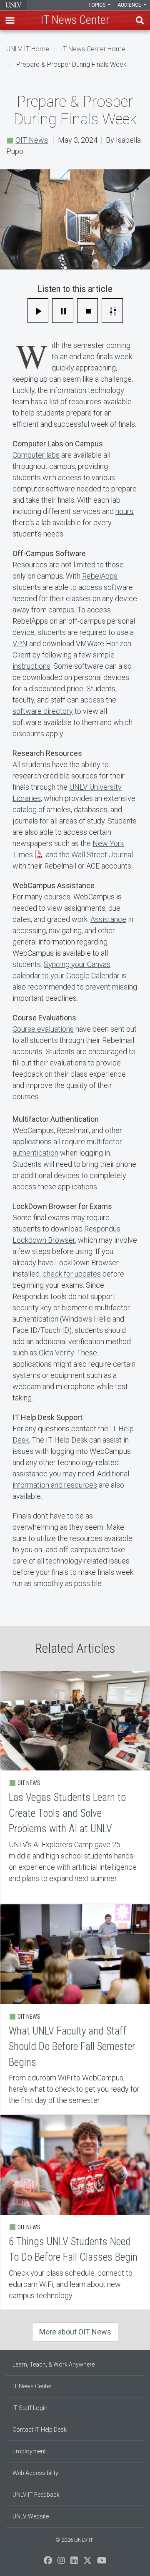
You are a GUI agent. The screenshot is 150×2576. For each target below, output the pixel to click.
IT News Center (32, 2386)
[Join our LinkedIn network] (74, 2563)
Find (140, 20)
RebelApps (100, 576)
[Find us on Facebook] (48, 2563)
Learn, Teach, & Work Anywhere (54, 2364)
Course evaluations (43, 1029)
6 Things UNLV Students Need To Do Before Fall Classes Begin (75, 2212)
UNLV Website (31, 2516)
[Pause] (63, 311)
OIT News (32, 140)
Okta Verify (56, 1353)
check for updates (72, 1274)
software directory (43, 711)
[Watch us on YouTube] (102, 2563)
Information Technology (14, 5)
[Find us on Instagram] (61, 2563)
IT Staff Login (30, 2408)
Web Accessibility (35, 2473)
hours (124, 511)
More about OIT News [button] (75, 2332)
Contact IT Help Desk (40, 2430)
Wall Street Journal (102, 855)
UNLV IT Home (28, 49)
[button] (10, 20)
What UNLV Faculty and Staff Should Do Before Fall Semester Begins (75, 2009)
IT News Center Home (93, 49)
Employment (29, 2451)
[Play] (38, 311)
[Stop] (88, 311)
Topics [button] (97, 5)
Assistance (108, 919)
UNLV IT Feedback (36, 2495)
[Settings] (112, 311)
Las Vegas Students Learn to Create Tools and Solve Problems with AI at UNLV (75, 1787)
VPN (20, 643)
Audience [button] (130, 5)
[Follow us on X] (87, 2563)
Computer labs (36, 455)
